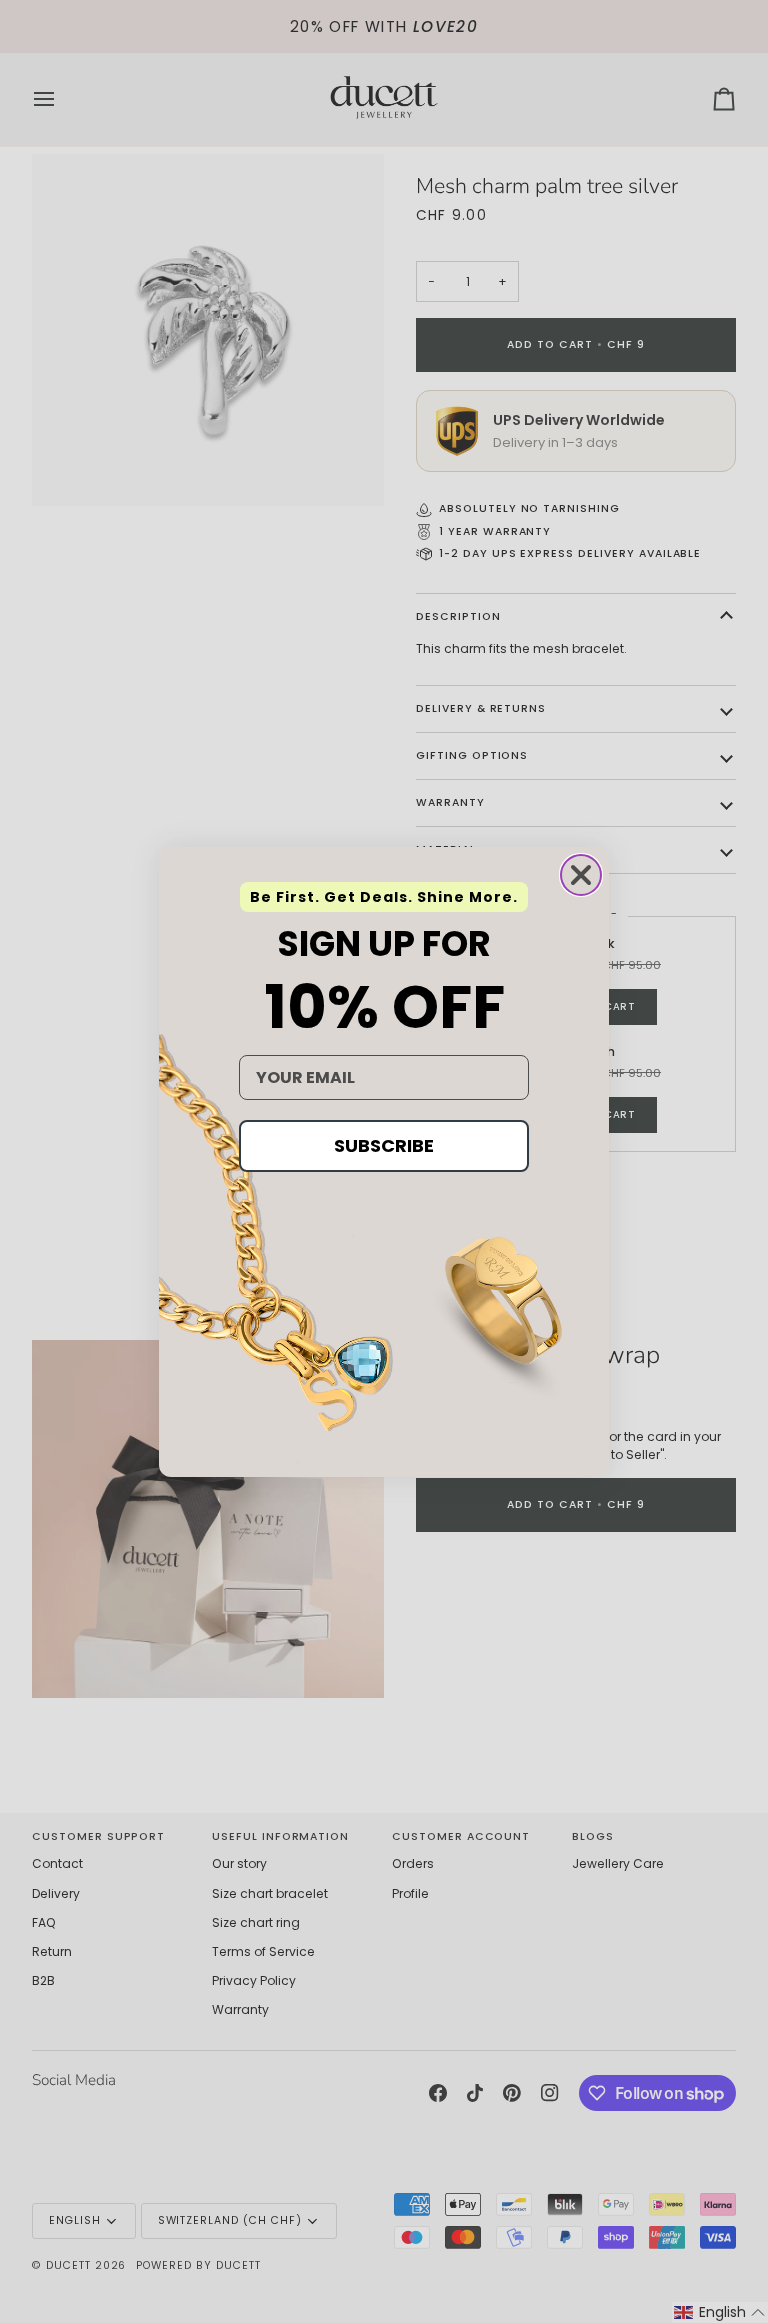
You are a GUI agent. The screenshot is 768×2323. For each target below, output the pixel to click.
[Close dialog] (581, 875)
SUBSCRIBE (384, 1145)
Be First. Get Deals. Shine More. (384, 897)
